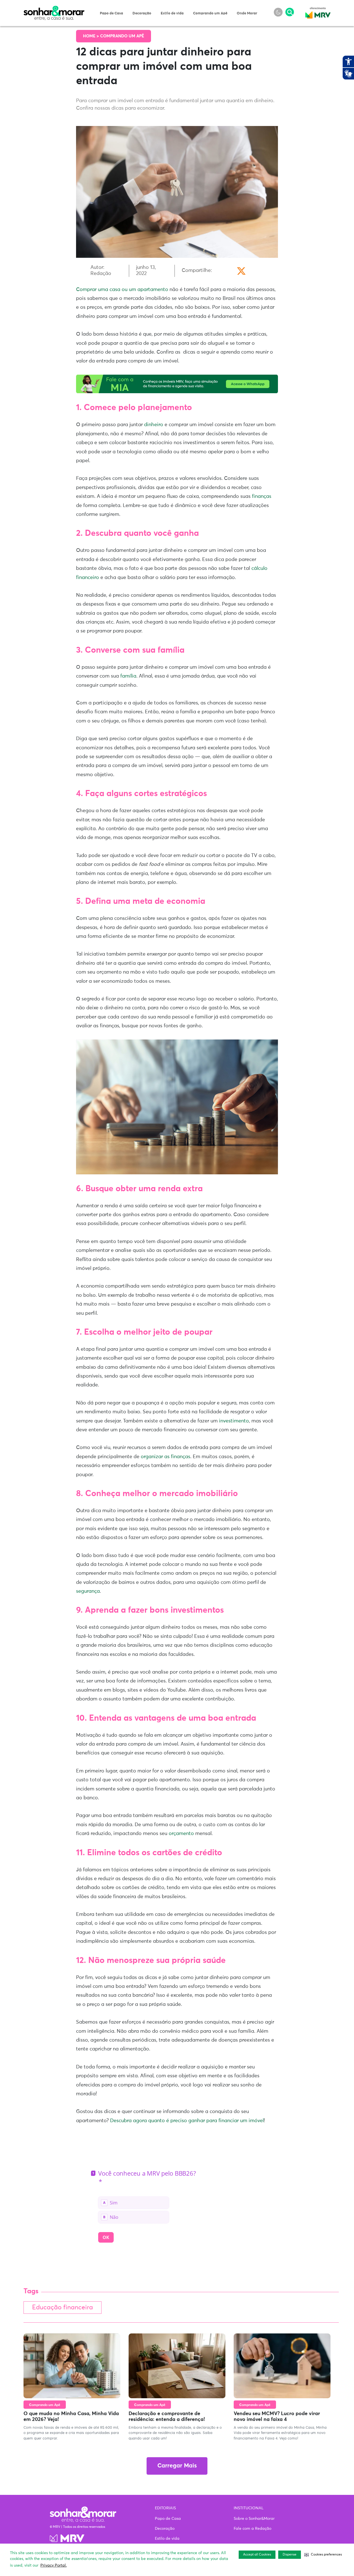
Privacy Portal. (54, 2565)
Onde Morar (247, 13)
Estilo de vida (172, 13)
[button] (323, 2555)
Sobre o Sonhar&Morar (254, 2519)
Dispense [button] (290, 2555)
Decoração (142, 13)
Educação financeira (63, 2308)
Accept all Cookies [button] (257, 2555)
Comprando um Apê (210, 13)
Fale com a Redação (253, 2529)
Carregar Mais (177, 2466)
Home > (92, 36)
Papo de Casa (111, 13)
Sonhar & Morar (54, 9)
